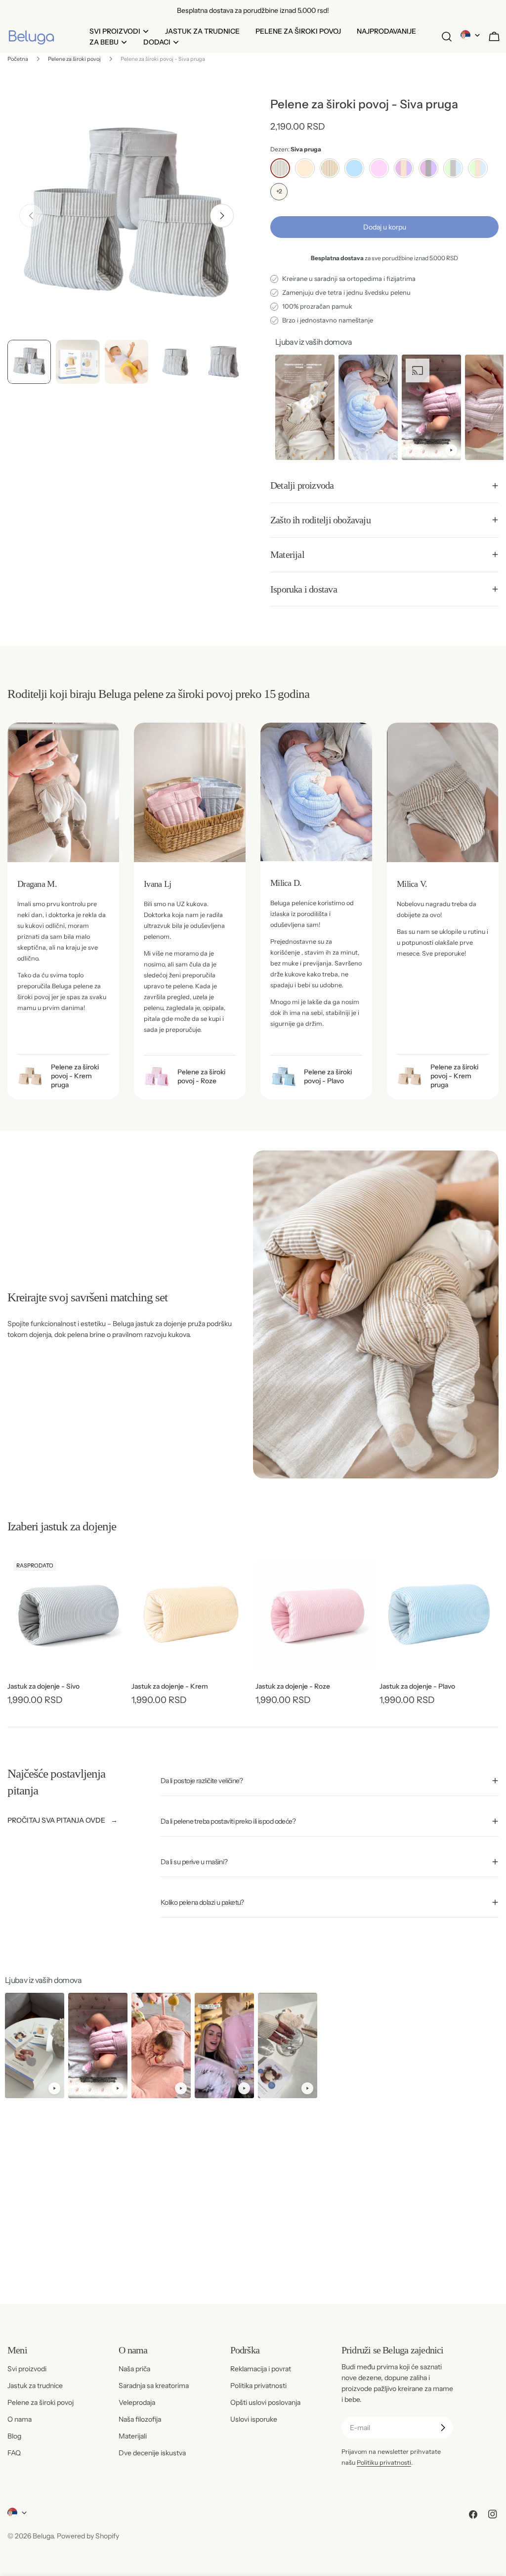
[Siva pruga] (280, 168)
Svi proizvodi (27, 2369)
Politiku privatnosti (384, 2462)
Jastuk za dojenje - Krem (170, 1686)
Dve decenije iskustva (152, 2453)
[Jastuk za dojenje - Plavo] (439, 1614)
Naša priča (134, 2369)
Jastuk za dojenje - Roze (293, 1686)
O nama (20, 2419)
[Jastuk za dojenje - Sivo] (67, 1614)
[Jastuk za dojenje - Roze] (315, 1614)
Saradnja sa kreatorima (154, 2386)
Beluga (43, 2536)
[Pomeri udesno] (222, 216)
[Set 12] (428, 168)
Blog (14, 2436)
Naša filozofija (140, 2419)
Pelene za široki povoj (74, 59)
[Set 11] (404, 168)
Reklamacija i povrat (261, 2369)
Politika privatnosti (258, 2386)
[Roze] (379, 168)
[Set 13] (453, 168)
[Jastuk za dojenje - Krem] (191, 1614)
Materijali (133, 2436)
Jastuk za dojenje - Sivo (43, 1686)
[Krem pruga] (330, 168)
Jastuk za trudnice (35, 2386)
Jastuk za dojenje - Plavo (417, 1686)
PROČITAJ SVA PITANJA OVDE (56, 1820)
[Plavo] (354, 168)
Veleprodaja (137, 2402)
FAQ (14, 2453)
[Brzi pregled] (113, 1575)
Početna (18, 59)
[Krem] (305, 168)
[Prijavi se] (443, 2428)
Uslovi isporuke (254, 2419)
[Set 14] (478, 168)
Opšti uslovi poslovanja (265, 2402)
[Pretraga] (447, 37)
